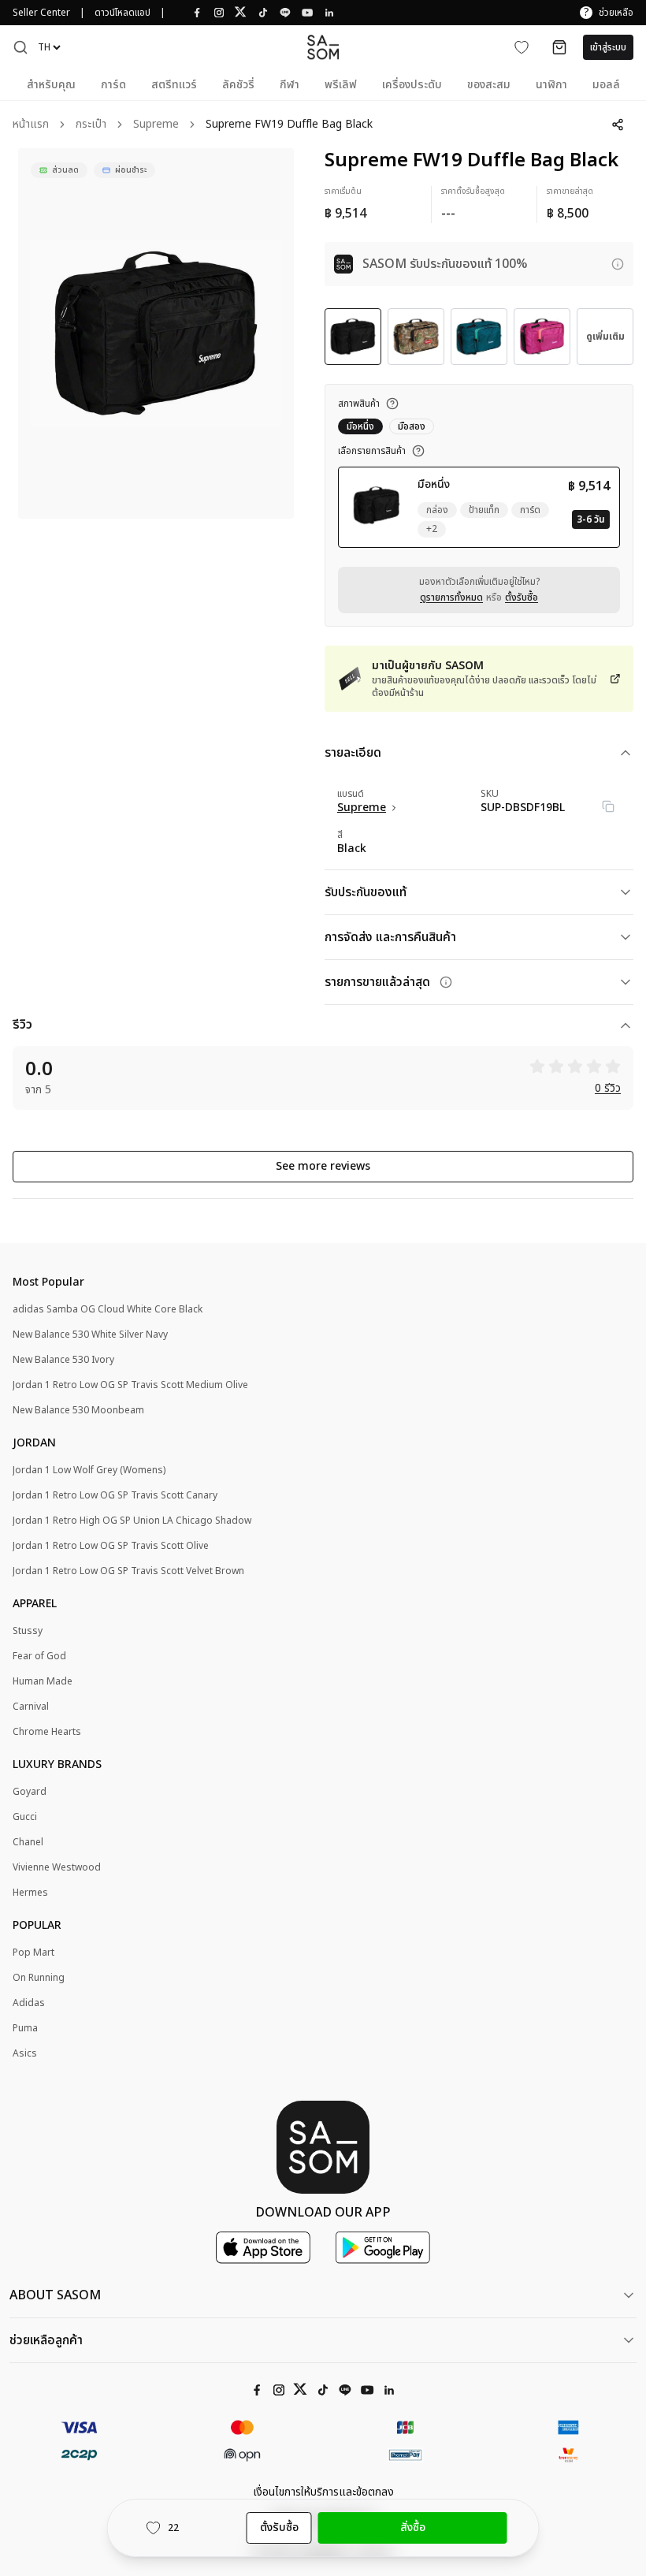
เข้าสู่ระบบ (608, 47)
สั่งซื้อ (413, 2528)
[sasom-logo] (323, 47)
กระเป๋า (91, 125)
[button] (20, 47)
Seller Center (41, 13)
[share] (618, 125)
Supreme (156, 125)
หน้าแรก (31, 125)
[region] (156, 333)
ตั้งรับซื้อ (522, 597)
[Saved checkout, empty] (559, 47)
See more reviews (323, 1166)
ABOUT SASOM (55, 2295)
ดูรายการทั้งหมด (451, 597)
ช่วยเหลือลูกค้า (46, 2340)
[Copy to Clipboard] (608, 806)
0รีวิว (608, 1089)
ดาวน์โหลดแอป (123, 13)
